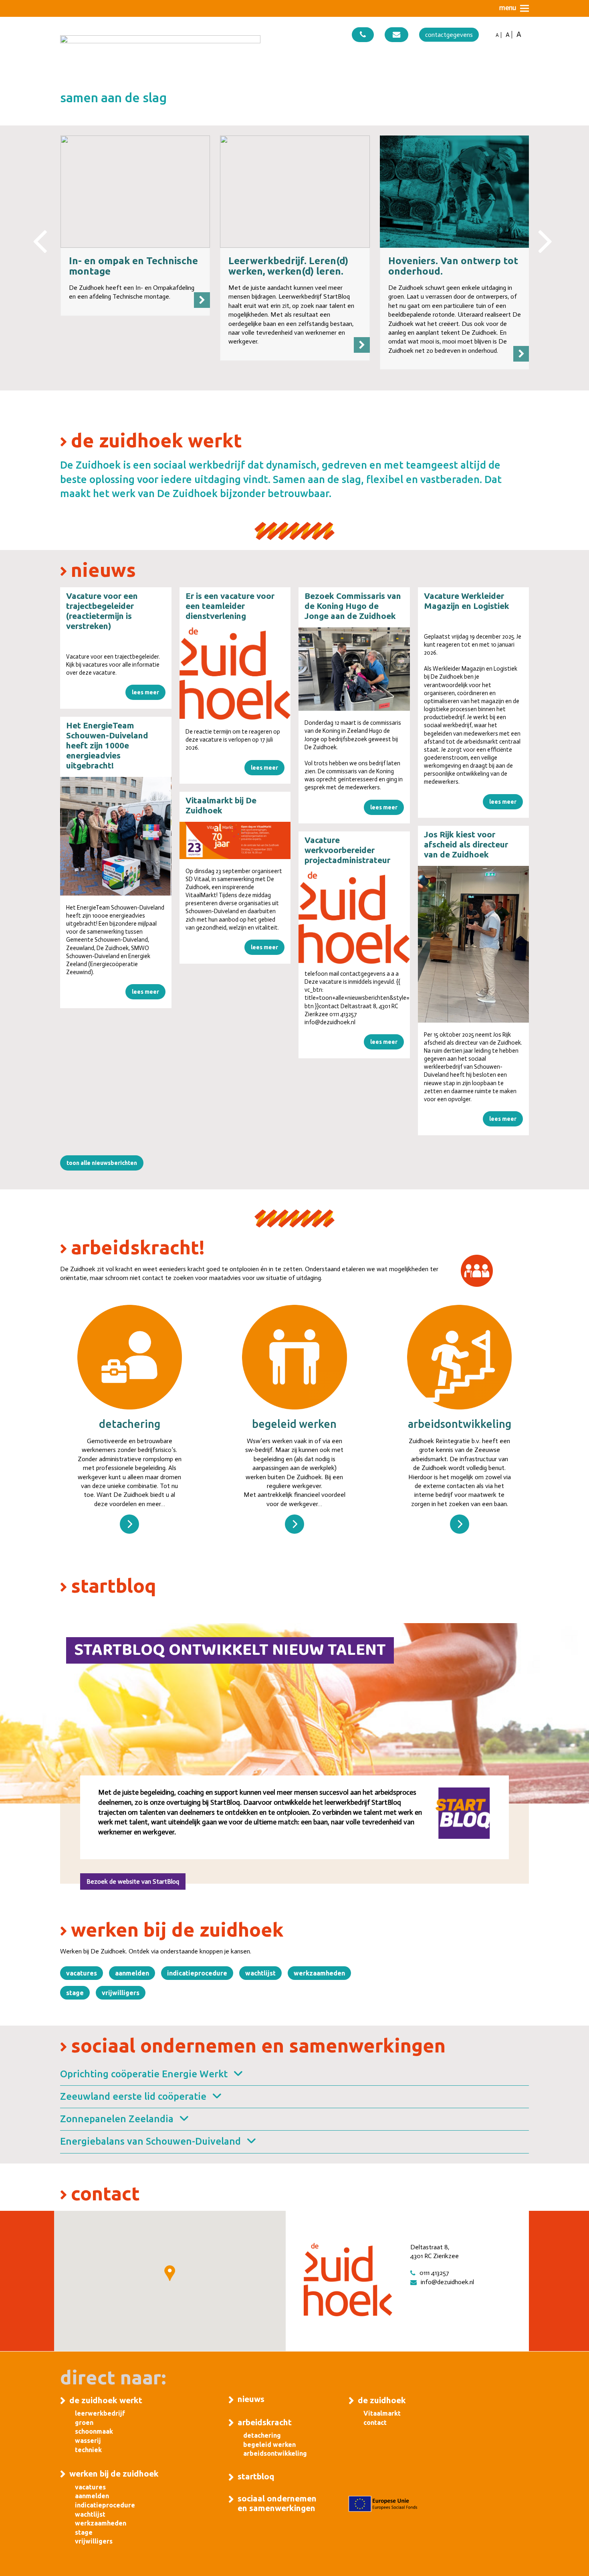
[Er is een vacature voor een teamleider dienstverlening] (235, 673)
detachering (262, 2435)
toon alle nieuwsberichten (102, 1163)
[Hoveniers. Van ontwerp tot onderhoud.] (455, 191)
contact (375, 2422)
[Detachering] (129, 1524)
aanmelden (92, 2496)
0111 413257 (434, 2273)
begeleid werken (269, 2445)
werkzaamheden (101, 2523)
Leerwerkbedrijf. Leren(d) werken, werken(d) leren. (288, 266)
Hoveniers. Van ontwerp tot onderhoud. (453, 266)
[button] (514, 8)
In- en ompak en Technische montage (133, 266)
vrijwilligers (94, 2541)
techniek (88, 2450)
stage (84, 2532)
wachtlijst (90, 2514)
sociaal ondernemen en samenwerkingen (277, 2503)
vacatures (90, 2487)
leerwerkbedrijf (100, 2413)
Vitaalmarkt (382, 2413)
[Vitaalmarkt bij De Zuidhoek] (235, 840)
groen (84, 2422)
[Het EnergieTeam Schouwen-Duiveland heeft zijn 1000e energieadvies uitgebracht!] (116, 836)
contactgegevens (449, 35)
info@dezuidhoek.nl (447, 2282)
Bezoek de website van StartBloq (133, 1881)
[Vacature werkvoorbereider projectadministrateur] (354, 918)
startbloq (256, 2476)
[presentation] (40, 233)
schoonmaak (94, 2431)
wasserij (88, 2441)
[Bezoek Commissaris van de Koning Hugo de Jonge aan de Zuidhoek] (354, 669)
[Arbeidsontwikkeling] (460, 1524)
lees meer (145, 692)
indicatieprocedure (105, 2505)
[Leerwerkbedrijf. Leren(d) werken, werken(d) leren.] (295, 191)
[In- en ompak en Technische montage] (135, 191)
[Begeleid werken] (294, 1524)
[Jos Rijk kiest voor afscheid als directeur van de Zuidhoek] (474, 944)
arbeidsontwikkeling (275, 2453)
